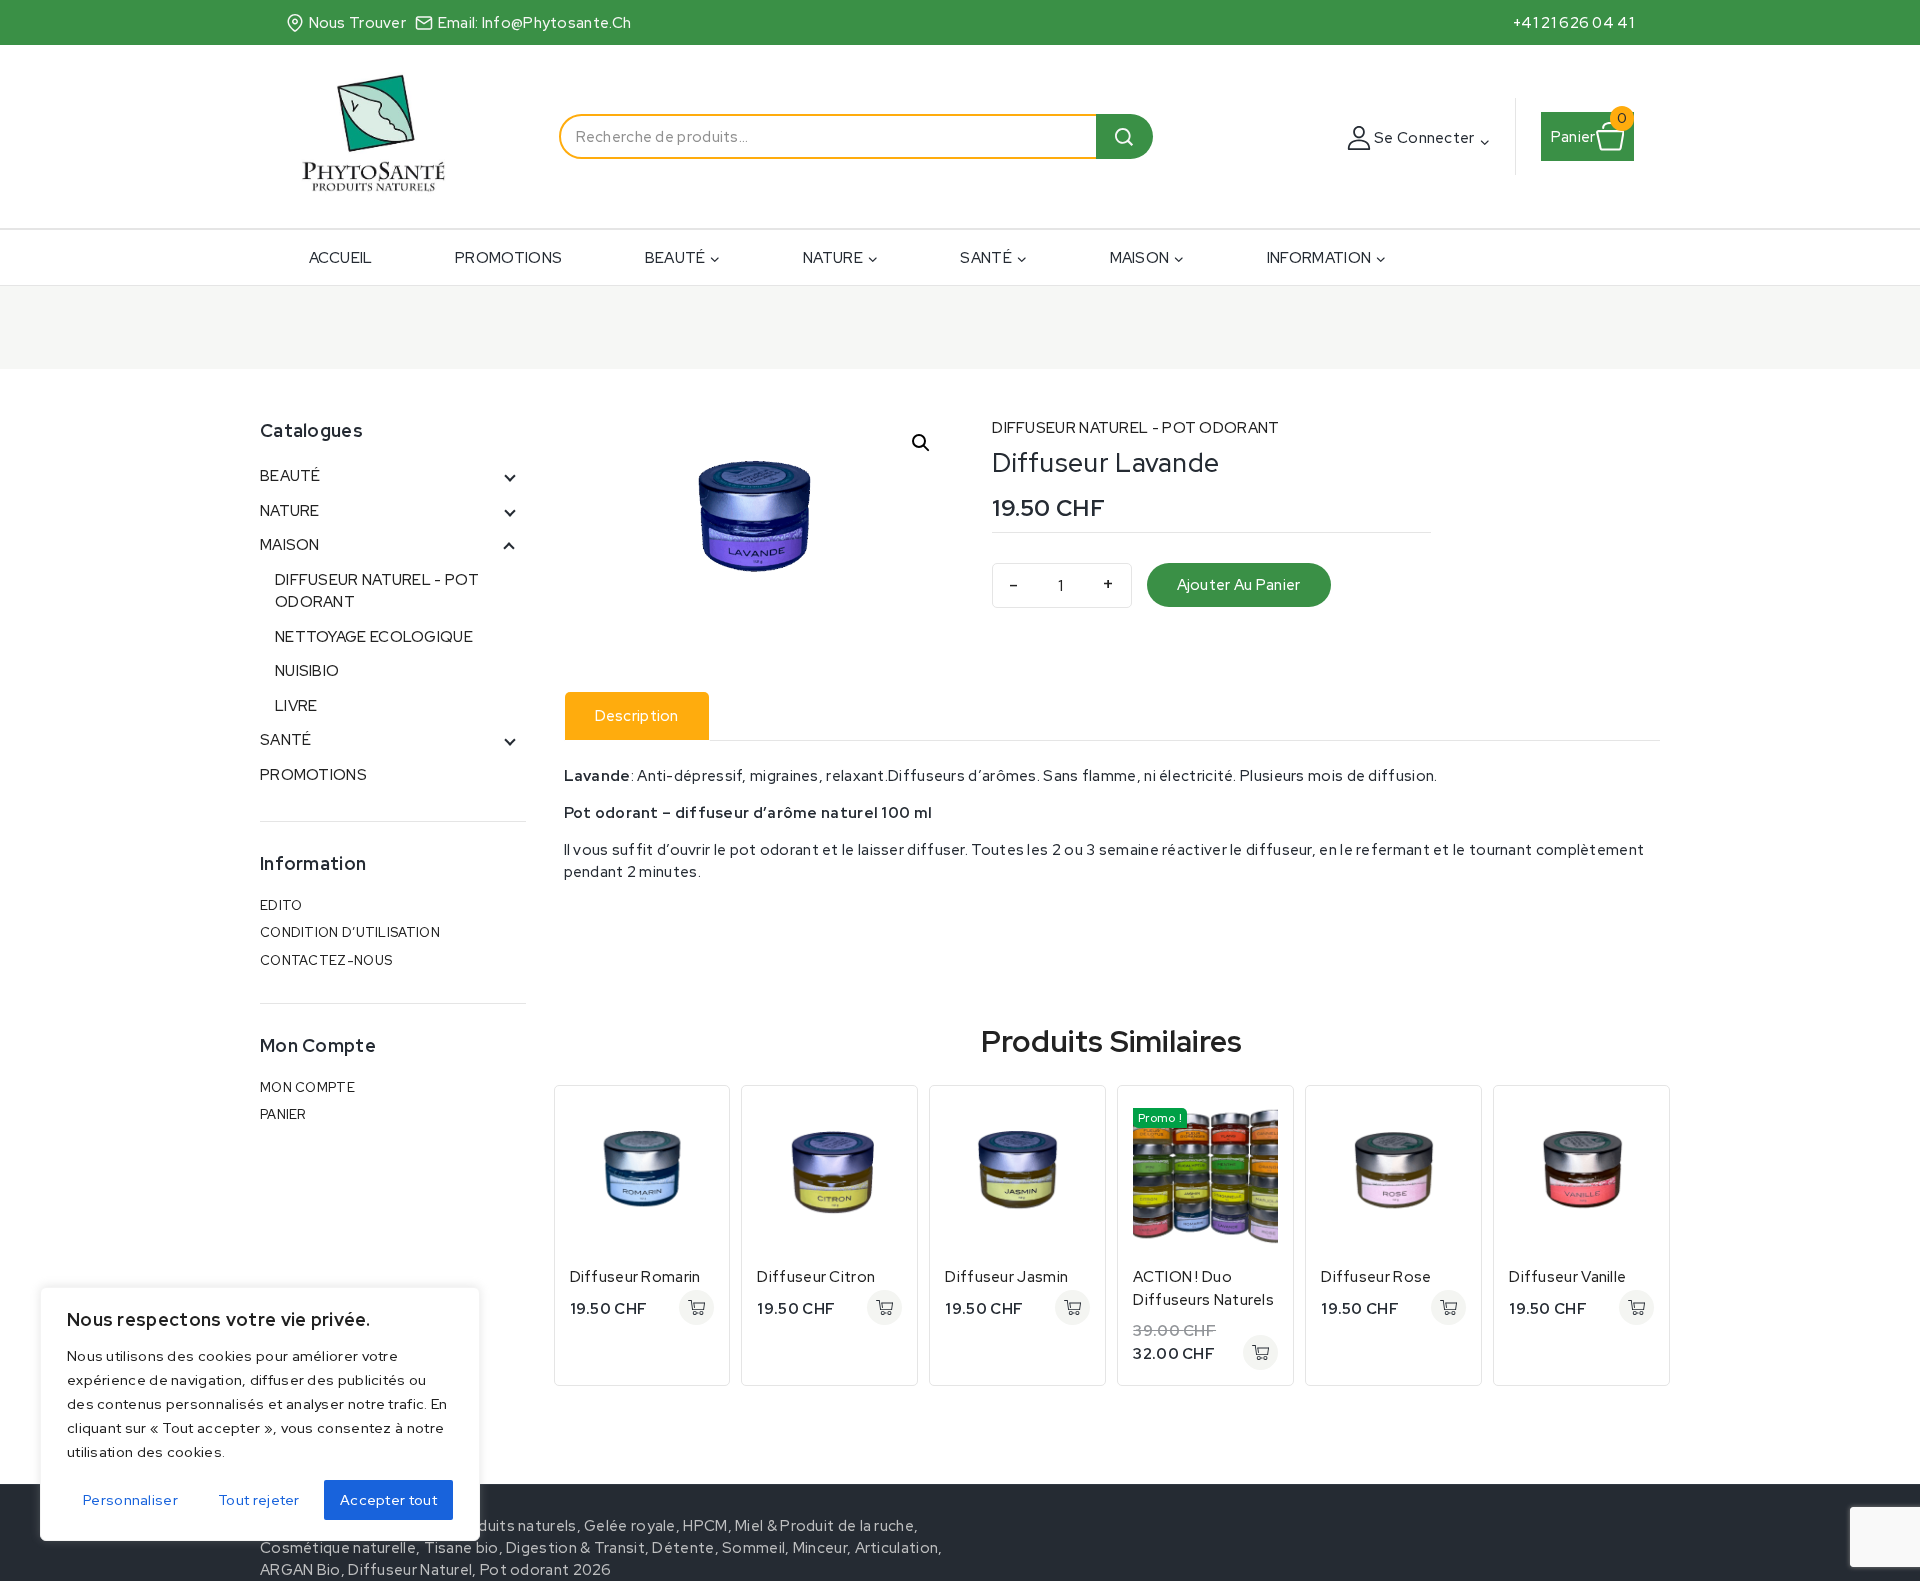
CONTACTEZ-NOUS (326, 960)
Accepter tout (388, 1500)
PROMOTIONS (508, 258)
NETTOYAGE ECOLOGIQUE (374, 637)
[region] (260, 1414)
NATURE (290, 511)
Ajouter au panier (1239, 585)
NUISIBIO (307, 671)
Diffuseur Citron (816, 1277)
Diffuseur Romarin (635, 1277)
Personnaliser (130, 1500)
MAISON (290, 545)
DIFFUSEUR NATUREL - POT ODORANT (1135, 428)
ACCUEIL (341, 258)
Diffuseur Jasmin (1006, 1277)
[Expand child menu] (507, 476)
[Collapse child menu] (507, 545)
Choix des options (1260, 1352)
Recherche (1124, 136)
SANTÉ (286, 740)
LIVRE (296, 706)
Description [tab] (637, 716)
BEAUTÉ (290, 476)
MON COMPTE (307, 1087)
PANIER (283, 1114)
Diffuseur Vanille (1567, 1277)
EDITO (281, 905)
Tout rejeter (259, 1500)
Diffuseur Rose (1376, 1277)
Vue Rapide (696, 1118)
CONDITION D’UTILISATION (350, 932)
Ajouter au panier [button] (696, 1307)
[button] (1484, 141)
